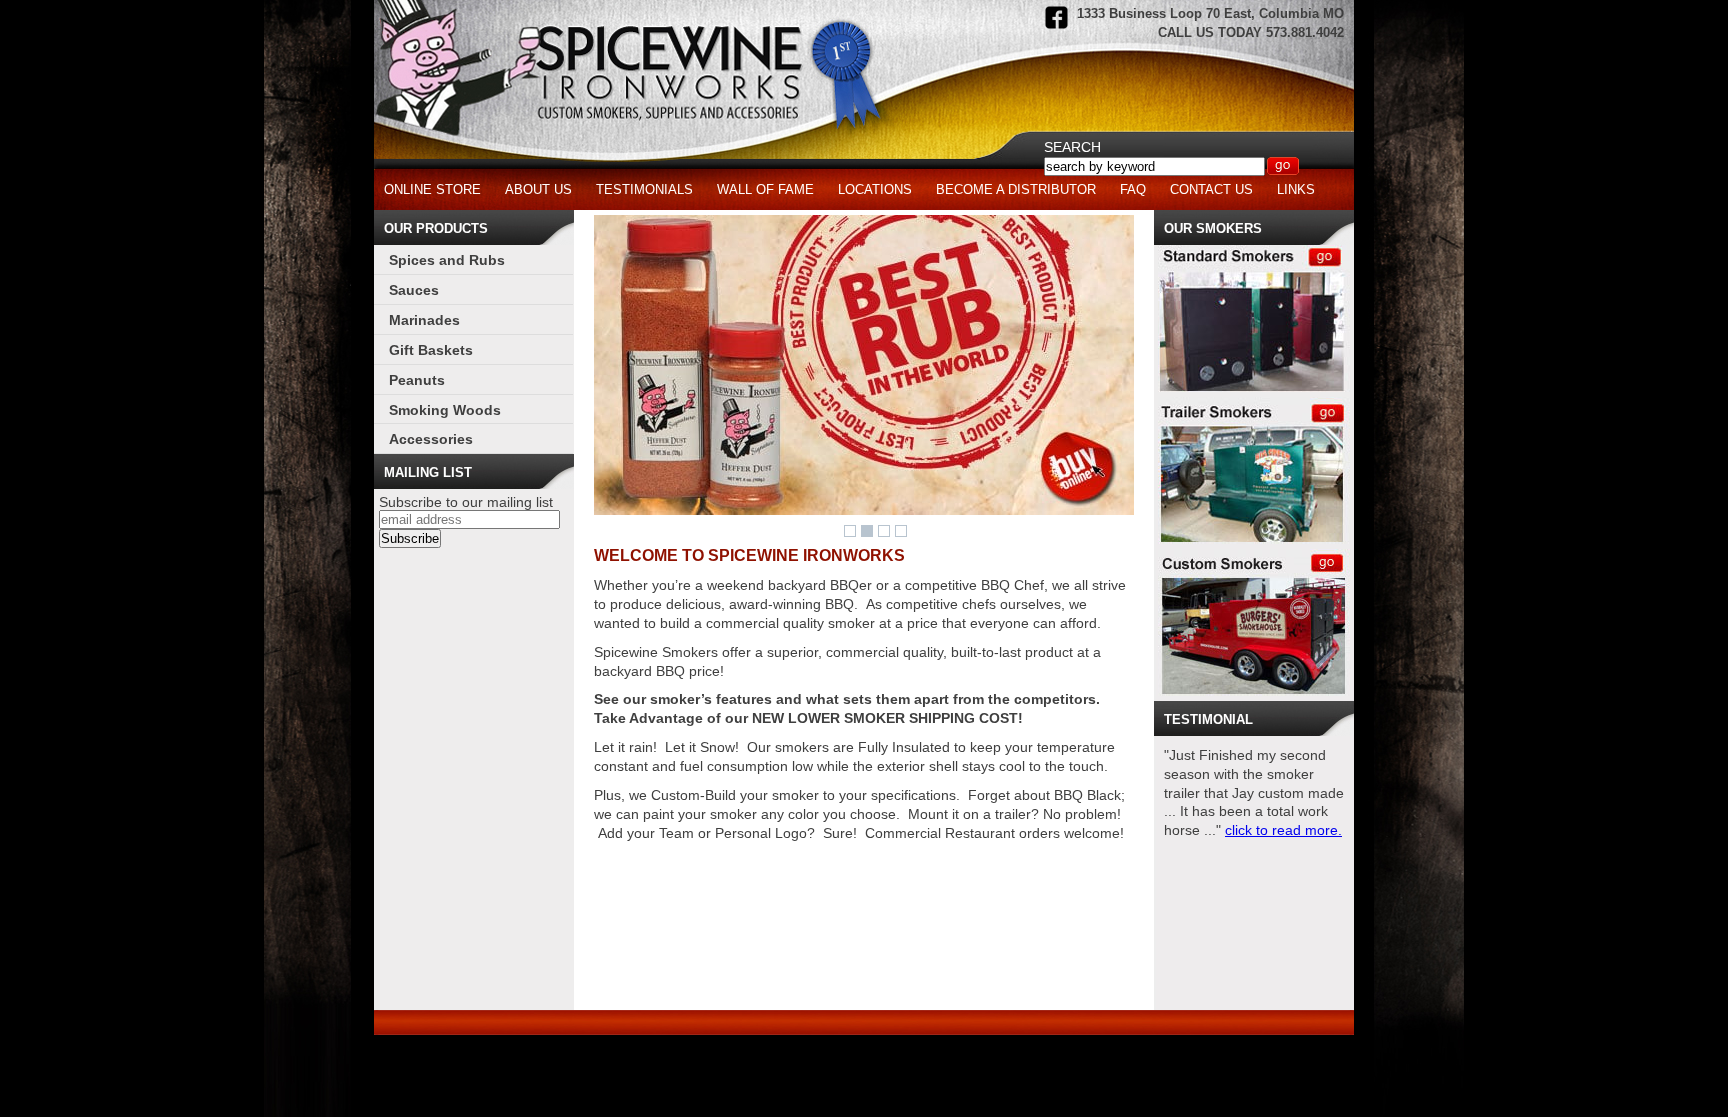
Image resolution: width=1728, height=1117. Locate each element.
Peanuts (417, 380)
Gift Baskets (431, 350)
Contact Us (1211, 189)
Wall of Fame (765, 189)
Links (1296, 189)
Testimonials (644, 189)
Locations (875, 189)
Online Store (432, 189)
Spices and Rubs (447, 260)
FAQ (1133, 189)
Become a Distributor (1016, 189)
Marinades (424, 320)
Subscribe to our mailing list (466, 502)
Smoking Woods (445, 410)
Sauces (414, 290)
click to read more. (1283, 830)
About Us (538, 189)
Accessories (431, 439)
